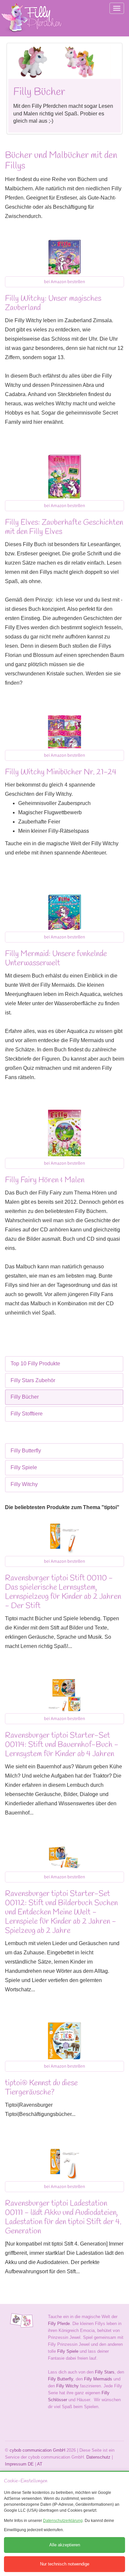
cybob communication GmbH (37, 2450)
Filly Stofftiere (27, 1414)
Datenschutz (98, 2457)
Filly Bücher (25, 1397)
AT (40, 2464)
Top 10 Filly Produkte (35, 1364)
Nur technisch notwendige (65, 2564)
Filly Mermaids (98, 2379)
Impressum (16, 2464)
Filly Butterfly (26, 1451)
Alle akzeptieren (65, 2545)
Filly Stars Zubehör (33, 1380)
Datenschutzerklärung (63, 2521)
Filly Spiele (24, 1467)
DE (31, 2464)
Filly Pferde (59, 2324)
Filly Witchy (24, 1484)
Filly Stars (105, 2372)
